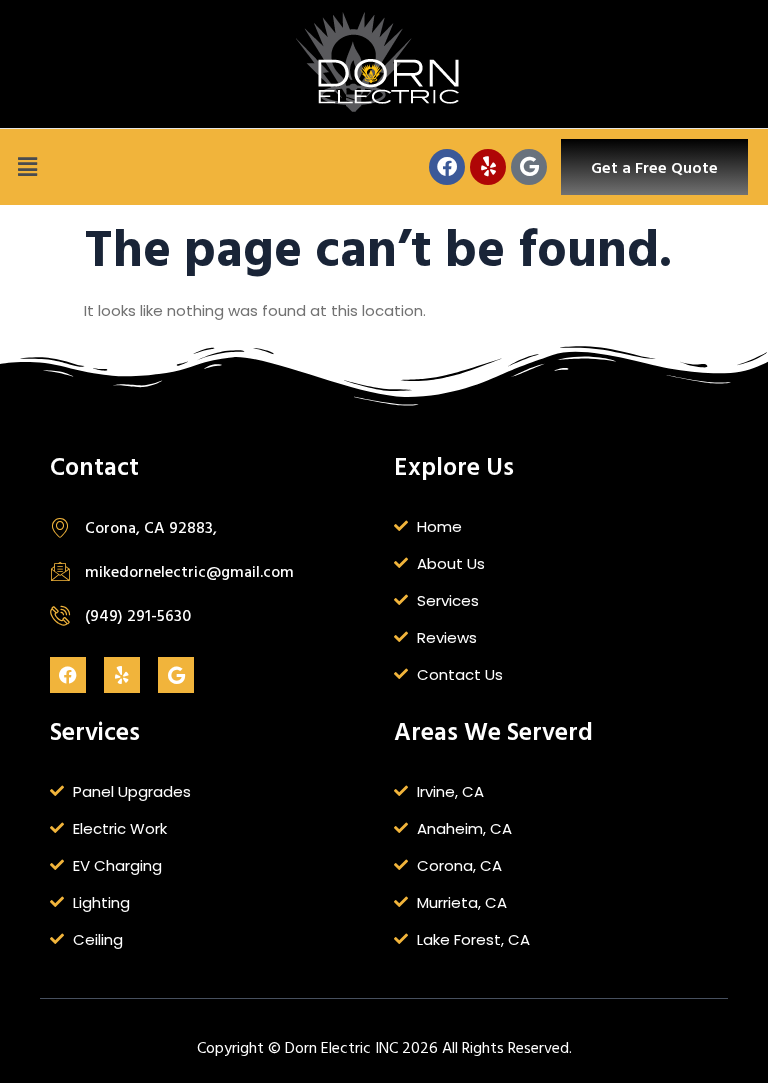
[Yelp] (488, 167)
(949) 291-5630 (138, 615)
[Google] (529, 167)
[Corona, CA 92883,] (60, 527)
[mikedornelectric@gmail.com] (60, 571)
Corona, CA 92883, (151, 527)
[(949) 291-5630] (60, 615)
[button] (27, 167)
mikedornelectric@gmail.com (189, 571)
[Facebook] (447, 167)
